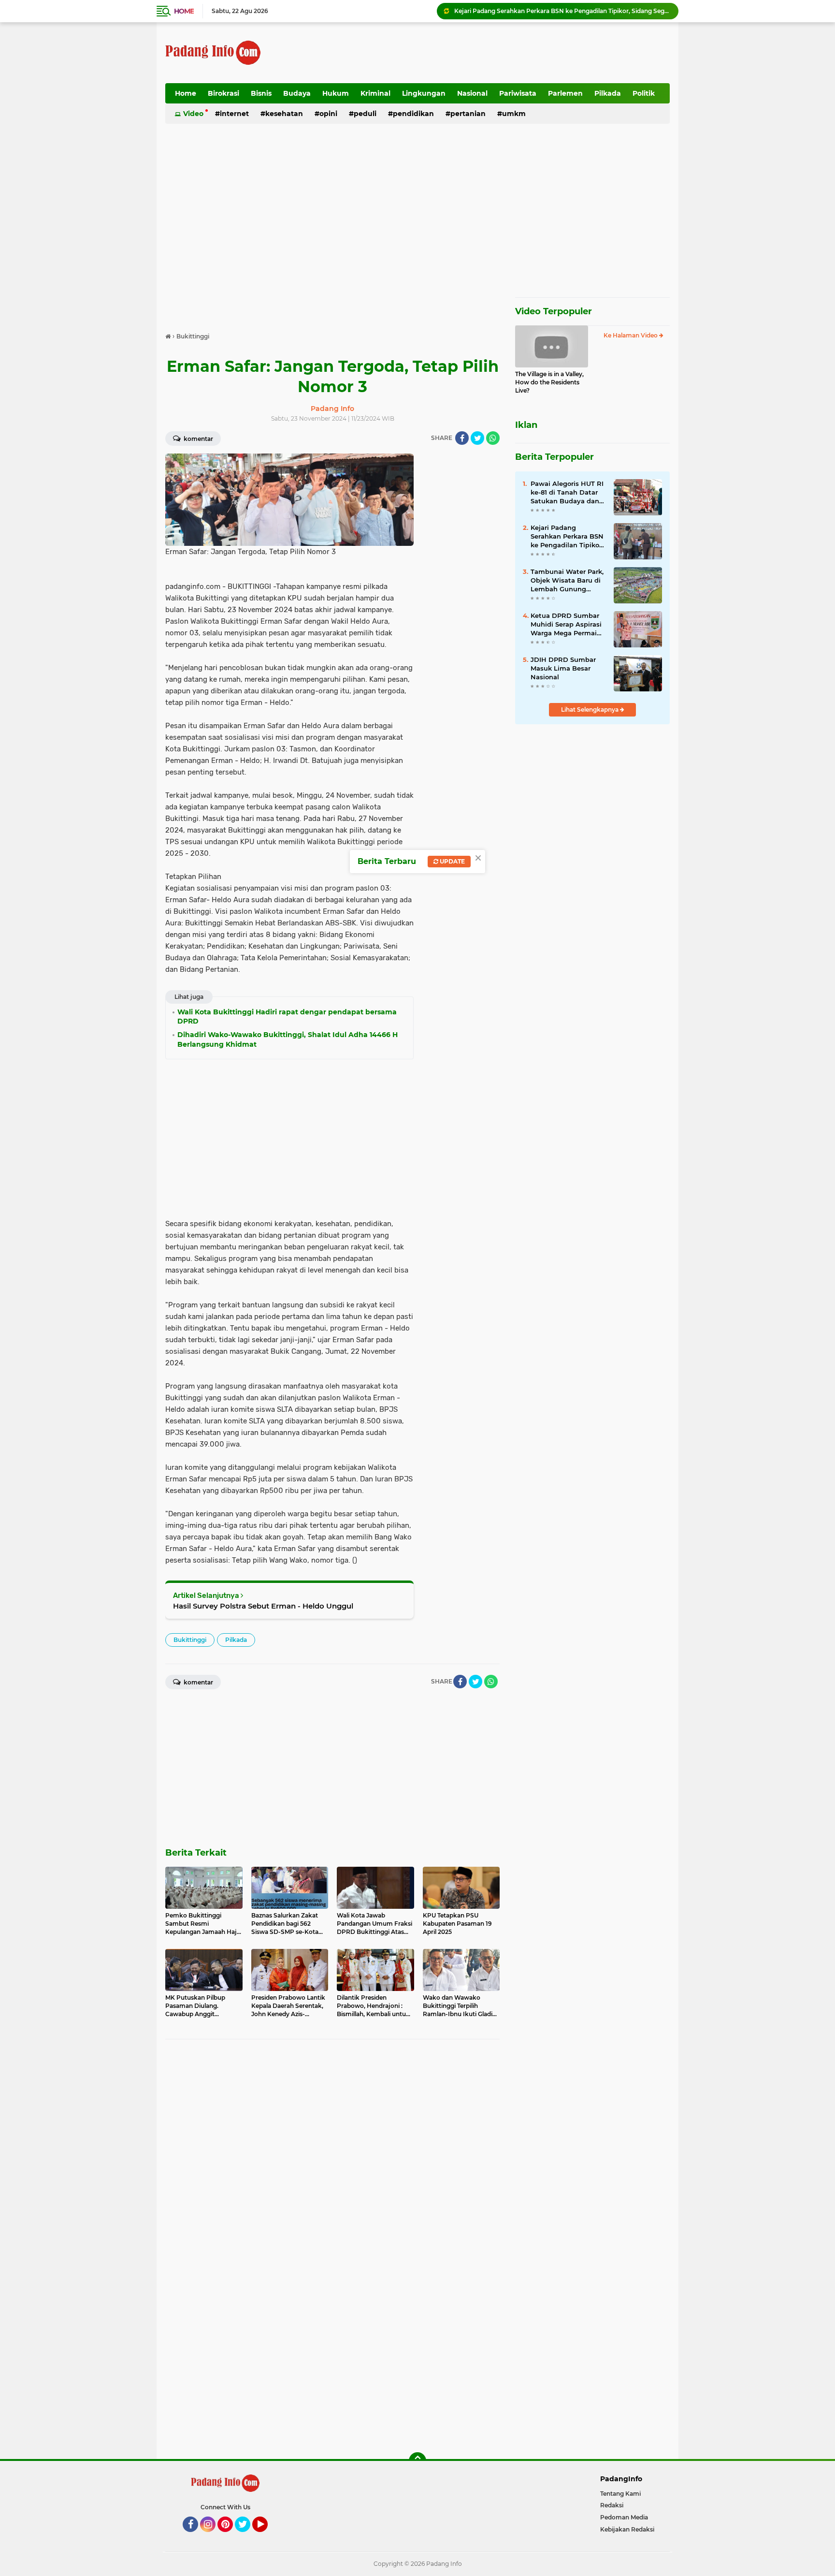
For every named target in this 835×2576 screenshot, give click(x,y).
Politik (644, 93)
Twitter (247, 2536)
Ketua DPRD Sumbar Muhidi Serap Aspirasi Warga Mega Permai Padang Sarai (566, 625)
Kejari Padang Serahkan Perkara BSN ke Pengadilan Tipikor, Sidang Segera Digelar (562, 11)
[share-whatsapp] (493, 438)
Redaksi (612, 2505)
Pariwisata (518, 93)
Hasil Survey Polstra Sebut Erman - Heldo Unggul (263, 1606)
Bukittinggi (190, 1640)
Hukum (336, 93)
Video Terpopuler (554, 311)
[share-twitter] (477, 438)
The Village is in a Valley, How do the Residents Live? (549, 382)
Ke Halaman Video (631, 335)
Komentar (198, 439)
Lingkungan (424, 93)
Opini (328, 114)
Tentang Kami (620, 2494)
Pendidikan (413, 114)
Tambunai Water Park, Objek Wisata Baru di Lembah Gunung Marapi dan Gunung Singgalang (567, 581)
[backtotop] (417, 2461)
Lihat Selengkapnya (590, 710)
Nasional (472, 93)
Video (193, 114)
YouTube (266, 2536)
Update (452, 861)
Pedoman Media (624, 2517)
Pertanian (468, 114)
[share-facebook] (462, 438)
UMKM (514, 114)
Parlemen (565, 93)
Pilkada (608, 93)
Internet (234, 114)
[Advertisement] (494, 53)
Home (184, 11)
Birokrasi (223, 93)
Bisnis (261, 93)
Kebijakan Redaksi (627, 2529)
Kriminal (375, 93)
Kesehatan (284, 114)
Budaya (297, 93)
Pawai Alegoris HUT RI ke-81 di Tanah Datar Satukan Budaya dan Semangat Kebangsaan (567, 493)
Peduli (365, 114)
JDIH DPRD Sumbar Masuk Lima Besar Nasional (563, 668)
